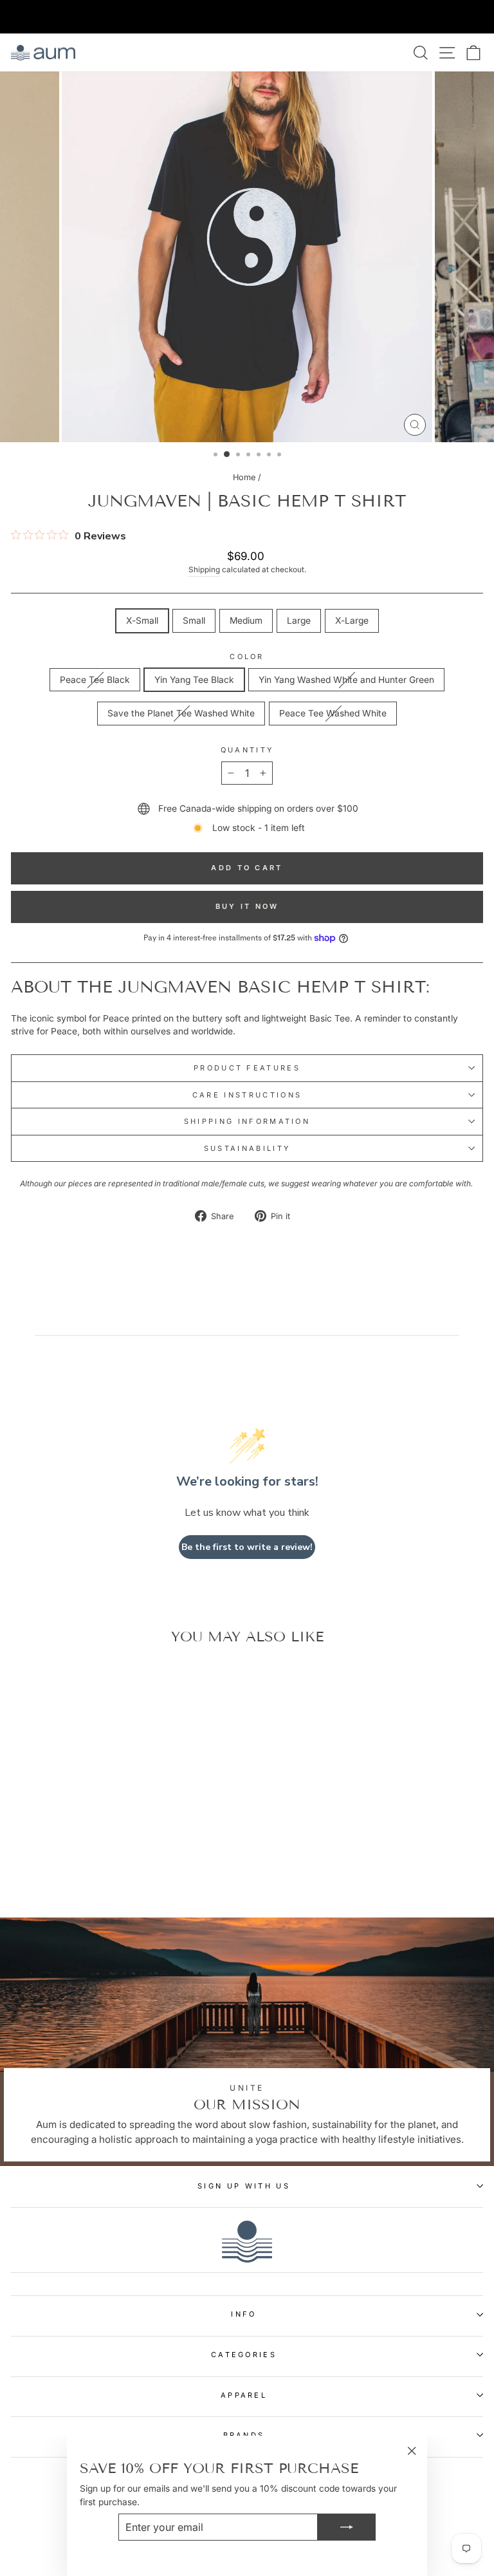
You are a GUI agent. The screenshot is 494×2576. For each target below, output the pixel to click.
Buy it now (247, 906)
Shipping (204, 570)
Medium (246, 621)
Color (247, 657)
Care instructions (247, 1095)
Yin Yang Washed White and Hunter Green (346, 680)
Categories (244, 2355)
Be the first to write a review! (247, 1547)
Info (243, 2314)
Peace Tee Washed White (333, 713)
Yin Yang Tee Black (194, 680)
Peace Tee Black (95, 680)
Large (299, 621)
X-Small (142, 621)
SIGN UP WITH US (244, 2186)
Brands (244, 2435)
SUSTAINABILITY (247, 1148)
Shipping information (247, 1121)
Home (244, 477)
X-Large (352, 621)
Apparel (244, 2395)
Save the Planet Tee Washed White (181, 713)
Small (194, 621)
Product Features (247, 1068)
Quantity (247, 750)
